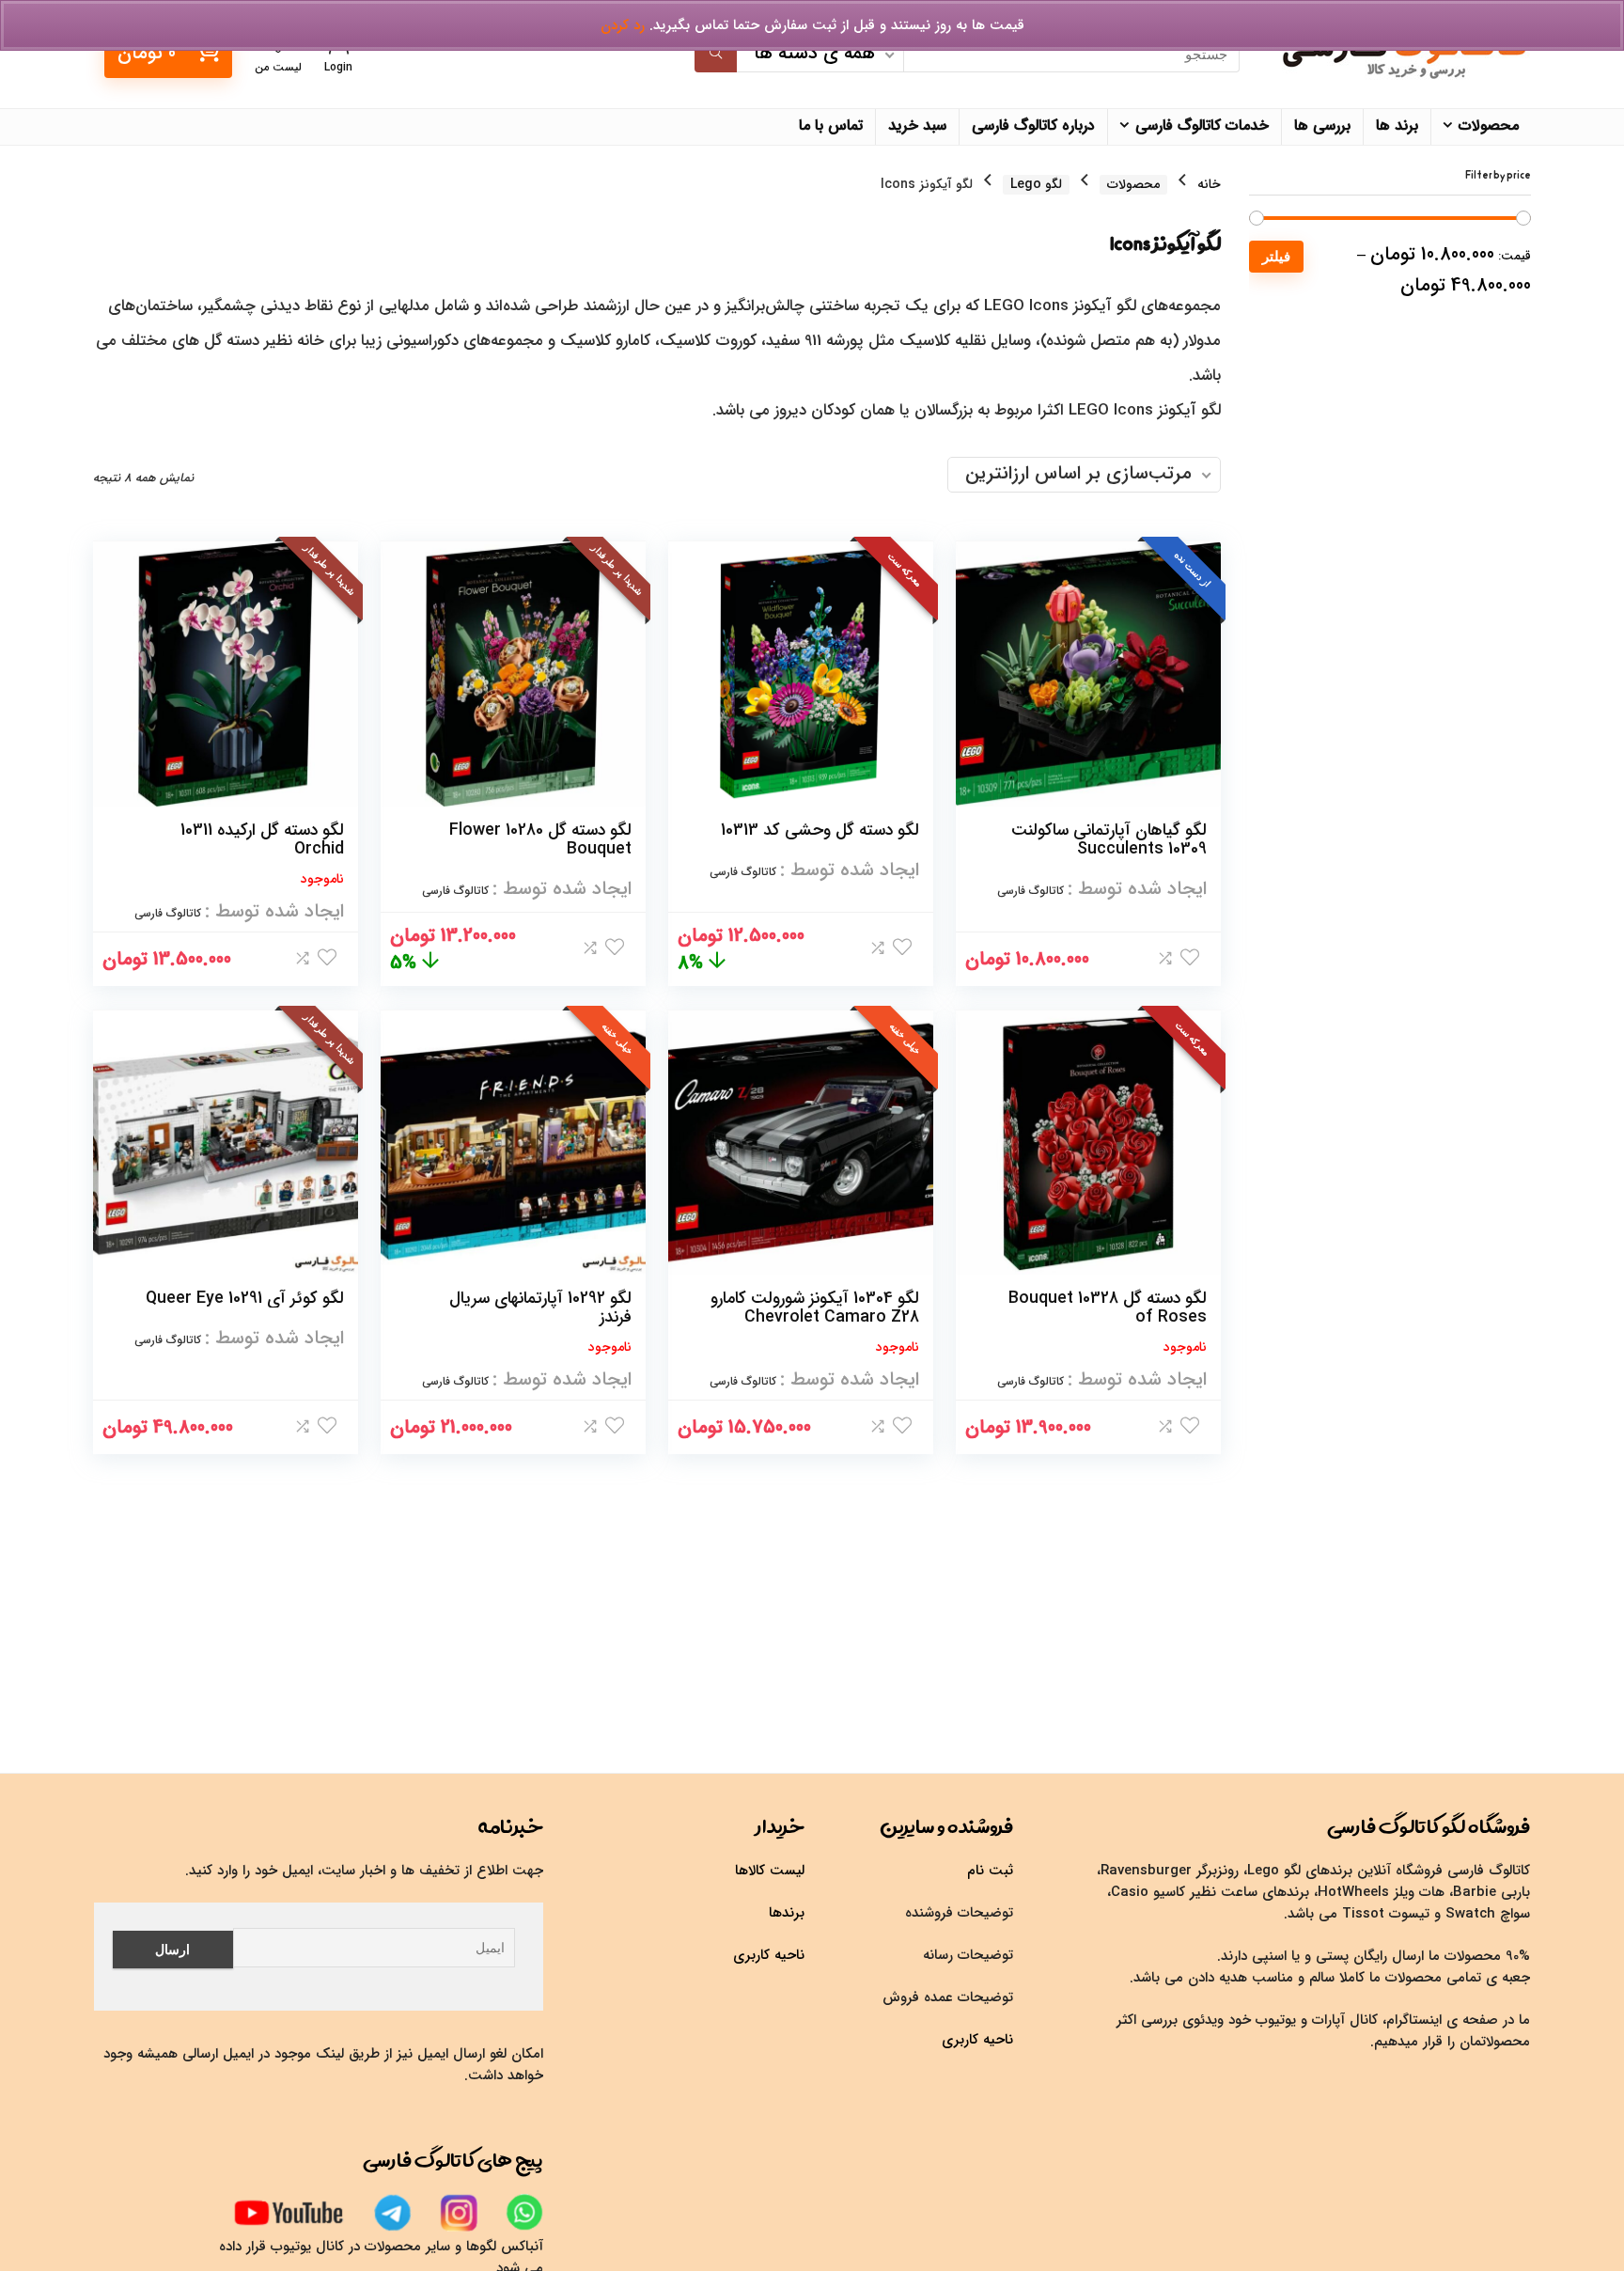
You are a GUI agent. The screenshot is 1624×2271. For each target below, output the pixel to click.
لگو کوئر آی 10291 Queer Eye (245, 1298)
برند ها (1397, 125)
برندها (787, 1913)
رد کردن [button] (623, 25)
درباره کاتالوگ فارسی (1033, 125)
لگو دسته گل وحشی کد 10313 (820, 830)
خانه (1209, 184)
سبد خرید (917, 125)
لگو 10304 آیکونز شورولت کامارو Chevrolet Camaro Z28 (815, 1308)
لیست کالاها (770, 1871)
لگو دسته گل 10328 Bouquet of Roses (1108, 1308)
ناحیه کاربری (977, 2040)
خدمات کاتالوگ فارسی (1202, 125)
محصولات (1489, 125)
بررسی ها (1322, 125)
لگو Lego (1036, 185)
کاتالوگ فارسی (1031, 891)
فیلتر (1276, 256)
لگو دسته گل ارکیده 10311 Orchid (262, 839)
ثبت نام (990, 1871)
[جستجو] (716, 55)
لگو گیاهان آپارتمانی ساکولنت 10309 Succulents (1109, 839)
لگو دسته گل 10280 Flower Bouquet (540, 839)
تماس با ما (831, 125)
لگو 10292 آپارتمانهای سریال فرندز (540, 1308)
